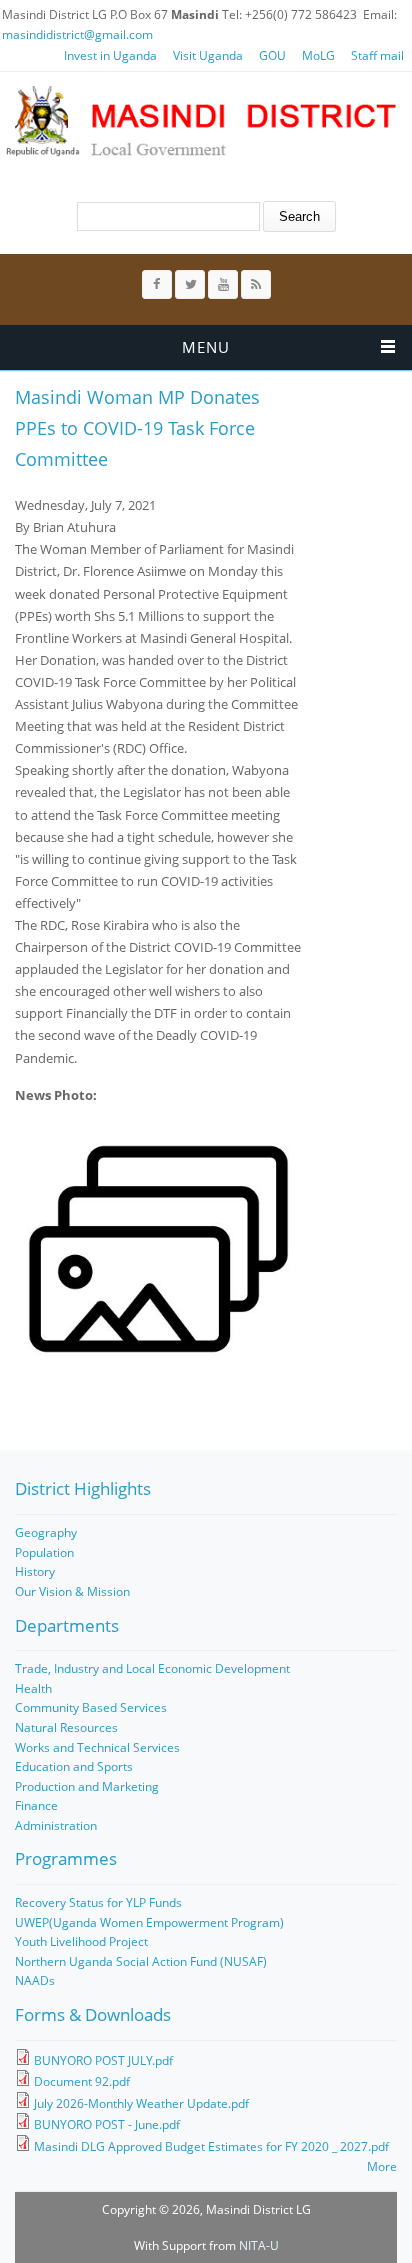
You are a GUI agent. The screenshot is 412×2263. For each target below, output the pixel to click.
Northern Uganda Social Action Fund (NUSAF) (141, 1961)
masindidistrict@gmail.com (77, 34)
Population (44, 1552)
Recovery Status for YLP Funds (98, 1902)
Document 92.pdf (82, 2081)
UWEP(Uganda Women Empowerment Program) (149, 1922)
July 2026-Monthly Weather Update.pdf (141, 2103)
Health (33, 1688)
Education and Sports (74, 1766)
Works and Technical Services (97, 1747)
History (35, 1571)
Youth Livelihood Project (81, 1941)
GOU (272, 55)
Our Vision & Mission (72, 1591)
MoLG (318, 55)
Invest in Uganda (110, 55)
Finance (36, 1805)
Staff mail (377, 55)
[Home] (201, 121)
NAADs (35, 1980)
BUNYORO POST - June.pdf (107, 2124)
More (382, 2166)
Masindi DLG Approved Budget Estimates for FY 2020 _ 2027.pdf (211, 2146)
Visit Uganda (208, 55)
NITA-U (259, 2245)
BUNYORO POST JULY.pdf (103, 2060)
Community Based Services (91, 1707)
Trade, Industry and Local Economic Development (152, 1668)
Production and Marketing (87, 1786)
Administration (56, 1825)
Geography (46, 1532)
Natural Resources (66, 1727)
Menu (206, 347)
